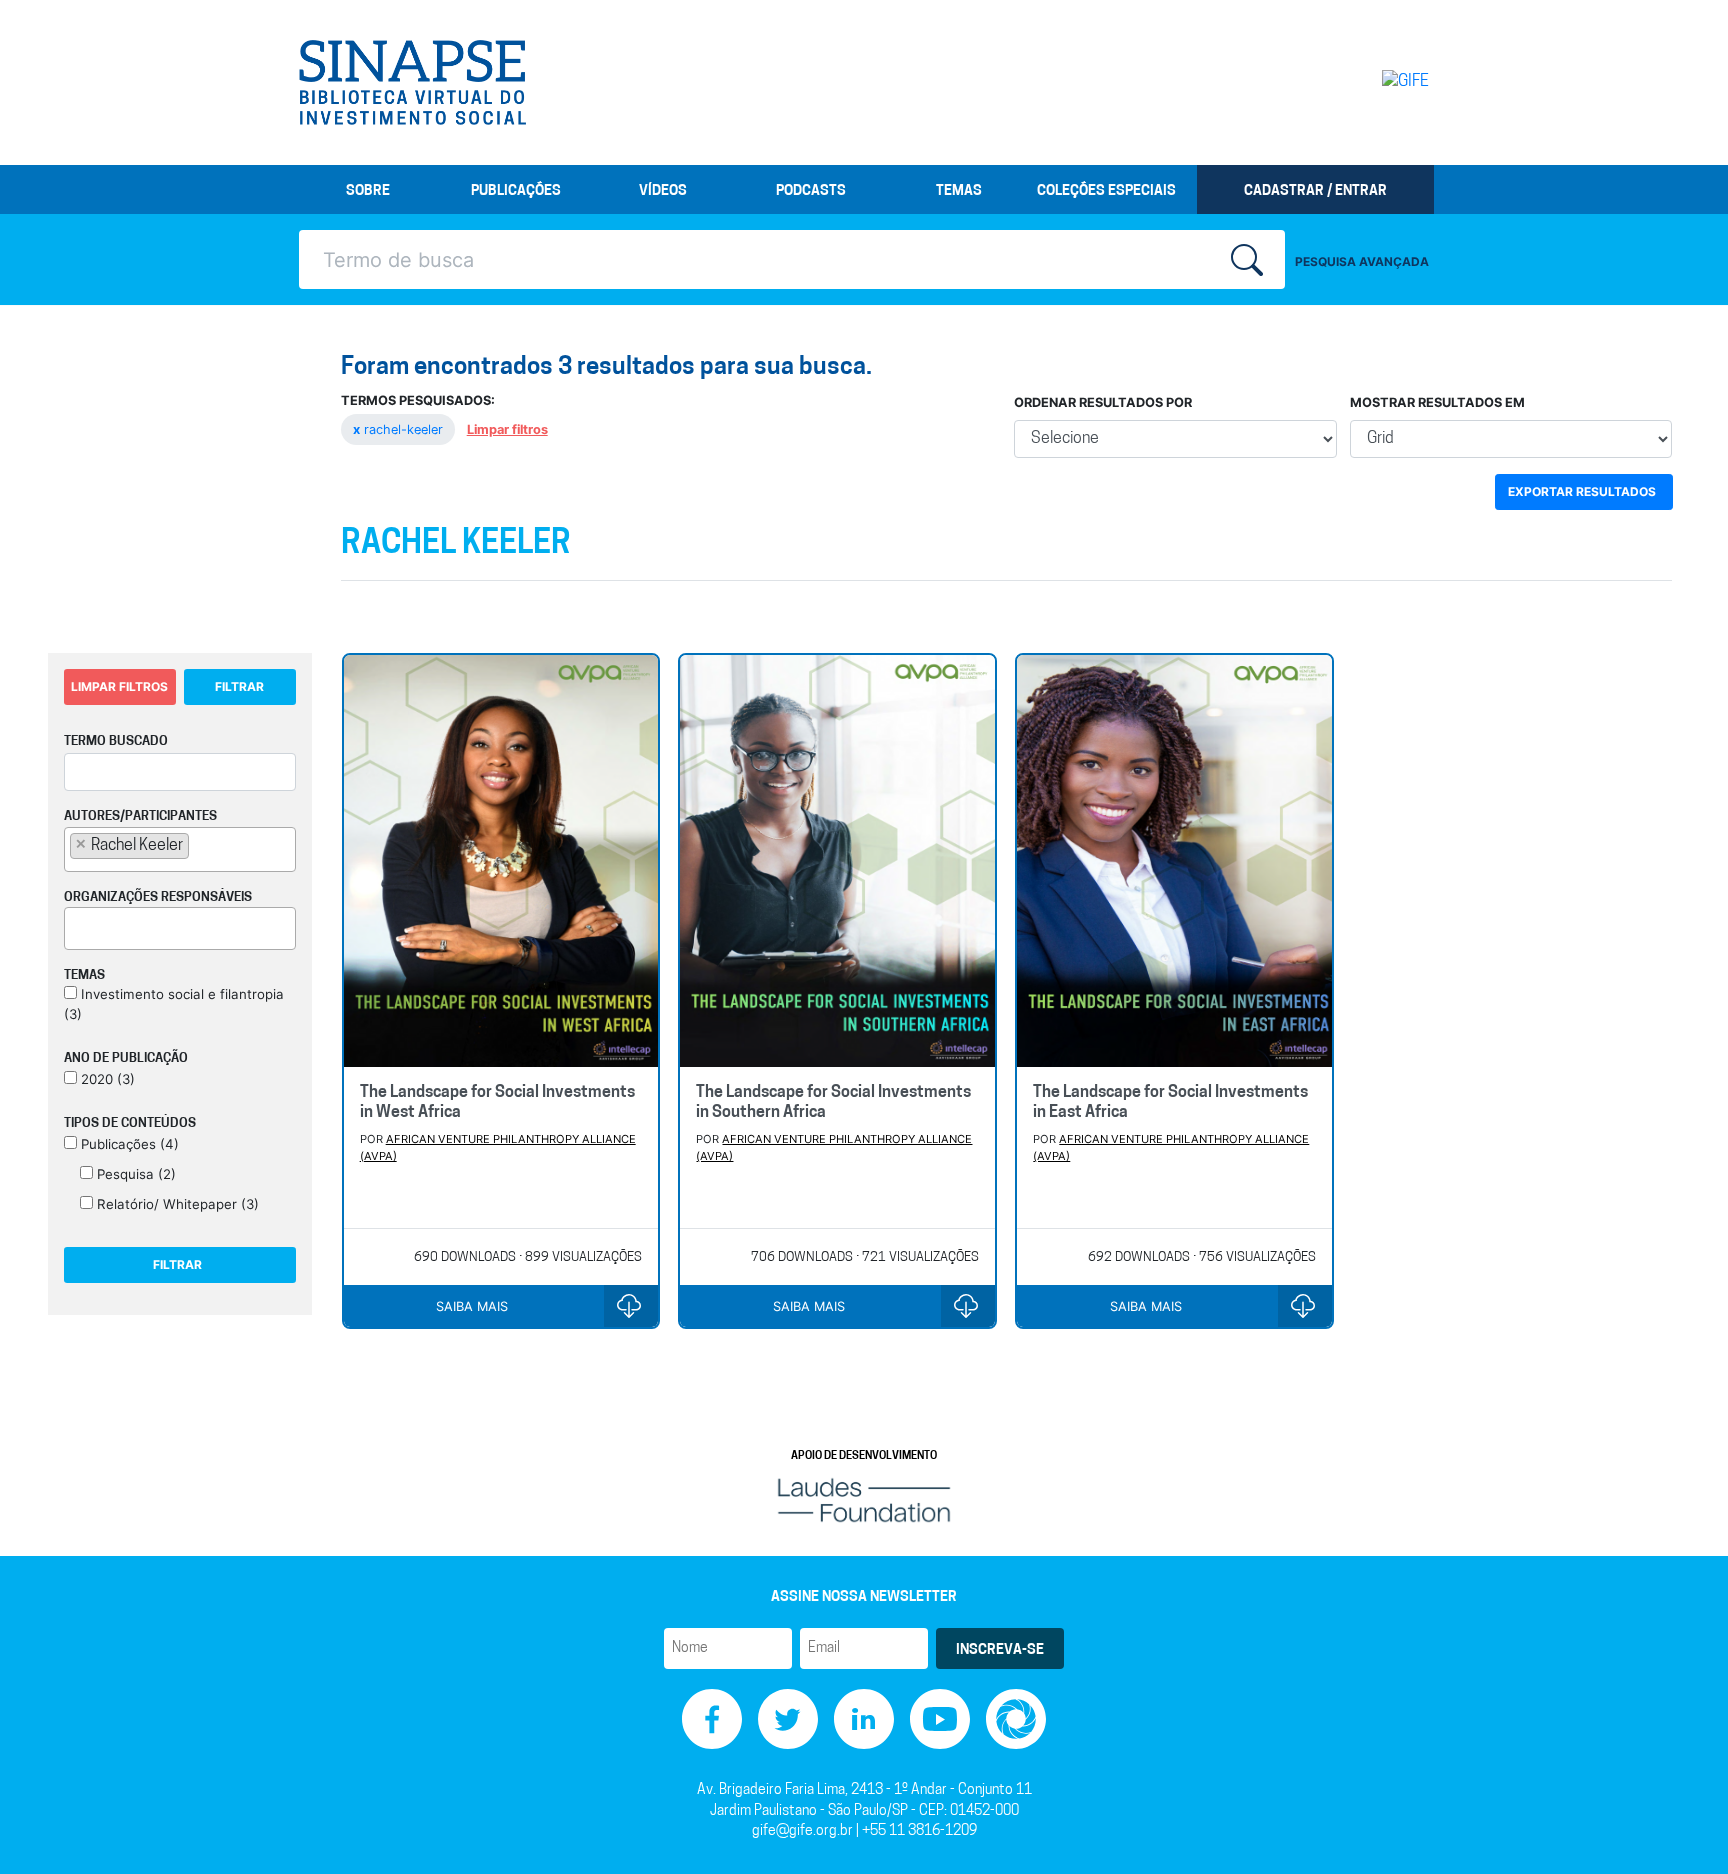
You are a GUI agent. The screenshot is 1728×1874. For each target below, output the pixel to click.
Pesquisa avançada (1362, 261)
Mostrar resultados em (1437, 402)
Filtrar (239, 686)
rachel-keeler (400, 429)
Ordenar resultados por (1103, 402)
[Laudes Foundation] (864, 1500)
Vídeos (663, 191)
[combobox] (180, 849)
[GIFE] (1363, 82)
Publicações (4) (128, 1144)
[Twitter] (788, 1719)
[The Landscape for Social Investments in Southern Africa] (837, 860)
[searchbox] (200, 845)
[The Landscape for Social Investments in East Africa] (1174, 860)
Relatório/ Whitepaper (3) (176, 1204)
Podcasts (811, 191)
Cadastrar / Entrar (1315, 191)
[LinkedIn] (864, 1719)
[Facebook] (712, 1719)
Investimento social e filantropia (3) (174, 1004)
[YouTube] (940, 1719)
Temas (959, 191)
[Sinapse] (412, 83)
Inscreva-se (1000, 1650)
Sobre (368, 191)
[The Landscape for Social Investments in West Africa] (501, 860)
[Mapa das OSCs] (1016, 1719)
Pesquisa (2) (134, 1174)
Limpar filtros (507, 429)
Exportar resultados (1582, 491)
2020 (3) (106, 1079)
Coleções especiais (1106, 191)
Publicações (516, 191)
